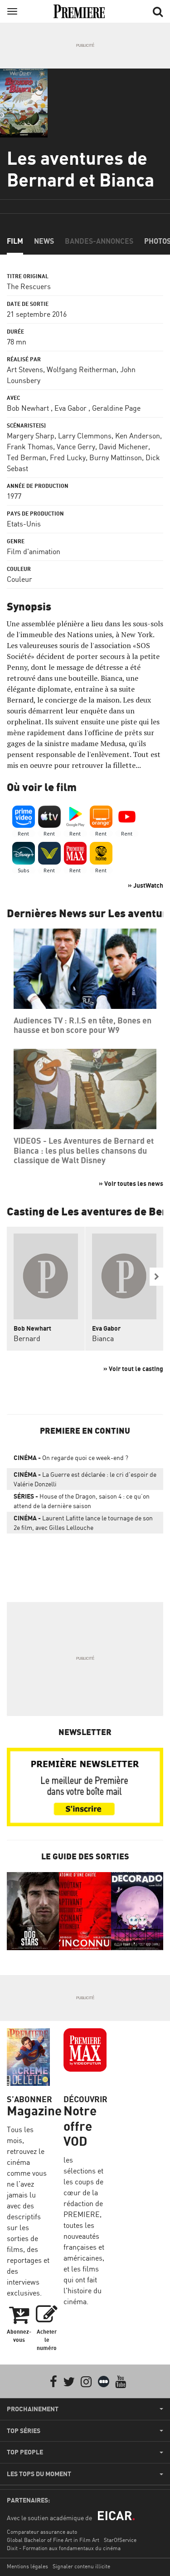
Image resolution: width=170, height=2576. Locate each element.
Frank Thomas (30, 447)
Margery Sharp (31, 436)
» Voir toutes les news (131, 1183)
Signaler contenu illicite (81, 2566)
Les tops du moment (39, 2474)
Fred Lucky (68, 457)
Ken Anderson (138, 436)
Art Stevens (25, 369)
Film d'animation (34, 551)
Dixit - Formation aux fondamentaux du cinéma (64, 2548)
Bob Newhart (28, 408)
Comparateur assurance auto (42, 2532)
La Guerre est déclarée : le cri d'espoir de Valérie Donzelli (85, 1479)
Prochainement (33, 2409)
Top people (25, 2452)
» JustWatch (146, 885)
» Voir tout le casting (133, 1369)
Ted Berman (27, 457)
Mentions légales (27, 2566)
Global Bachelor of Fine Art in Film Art (53, 2540)
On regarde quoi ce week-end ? (71, 1458)
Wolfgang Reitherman (82, 369)
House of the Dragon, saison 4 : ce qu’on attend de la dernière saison (82, 1501)
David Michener (124, 447)
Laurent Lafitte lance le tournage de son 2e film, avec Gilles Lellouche (83, 1523)
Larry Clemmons (85, 436)
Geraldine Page (116, 408)
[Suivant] (156, 1277)
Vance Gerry (76, 447)
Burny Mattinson (116, 457)
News (44, 241)
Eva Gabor (70, 408)
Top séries (24, 2431)
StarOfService (120, 2540)
